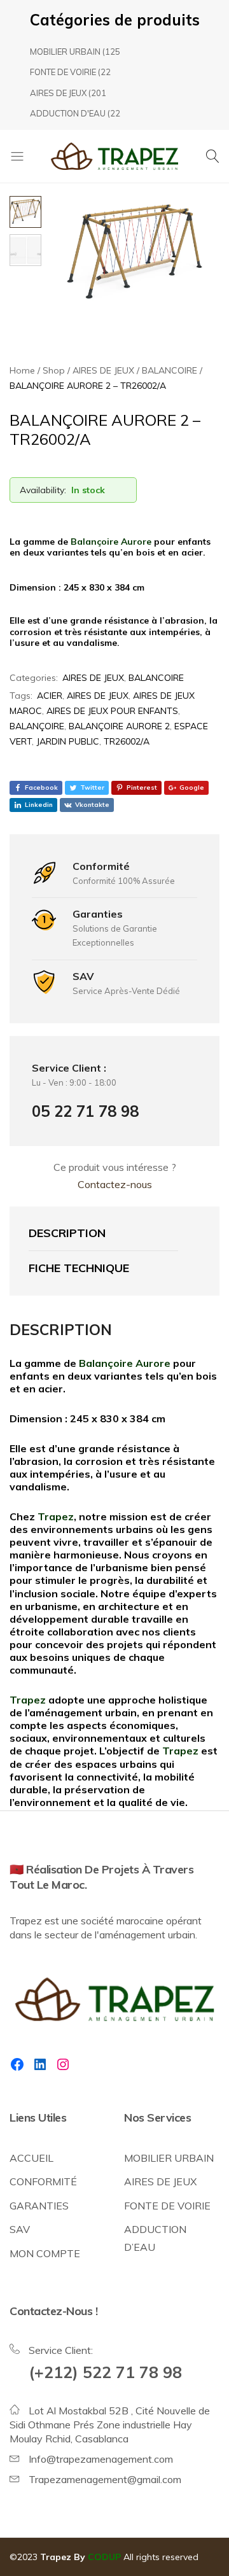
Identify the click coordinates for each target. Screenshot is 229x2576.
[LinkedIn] (40, 2064)
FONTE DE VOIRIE (63, 72)
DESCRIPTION (67, 1233)
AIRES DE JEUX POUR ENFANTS (112, 711)
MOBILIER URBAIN (65, 52)
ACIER (50, 696)
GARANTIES (39, 2206)
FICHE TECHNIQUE (79, 1268)
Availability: (43, 490)
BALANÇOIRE (37, 726)
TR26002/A (127, 741)
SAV (20, 2229)
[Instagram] (63, 2064)
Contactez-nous (115, 1184)
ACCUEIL (31, 2158)
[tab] (103, 1234)
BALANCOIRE (156, 678)
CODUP (104, 2557)
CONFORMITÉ (43, 2181)
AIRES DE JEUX (58, 93)
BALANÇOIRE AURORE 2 (119, 726)
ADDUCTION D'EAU (68, 113)
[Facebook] (17, 2064)
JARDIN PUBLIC (68, 741)
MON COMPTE (45, 2253)
